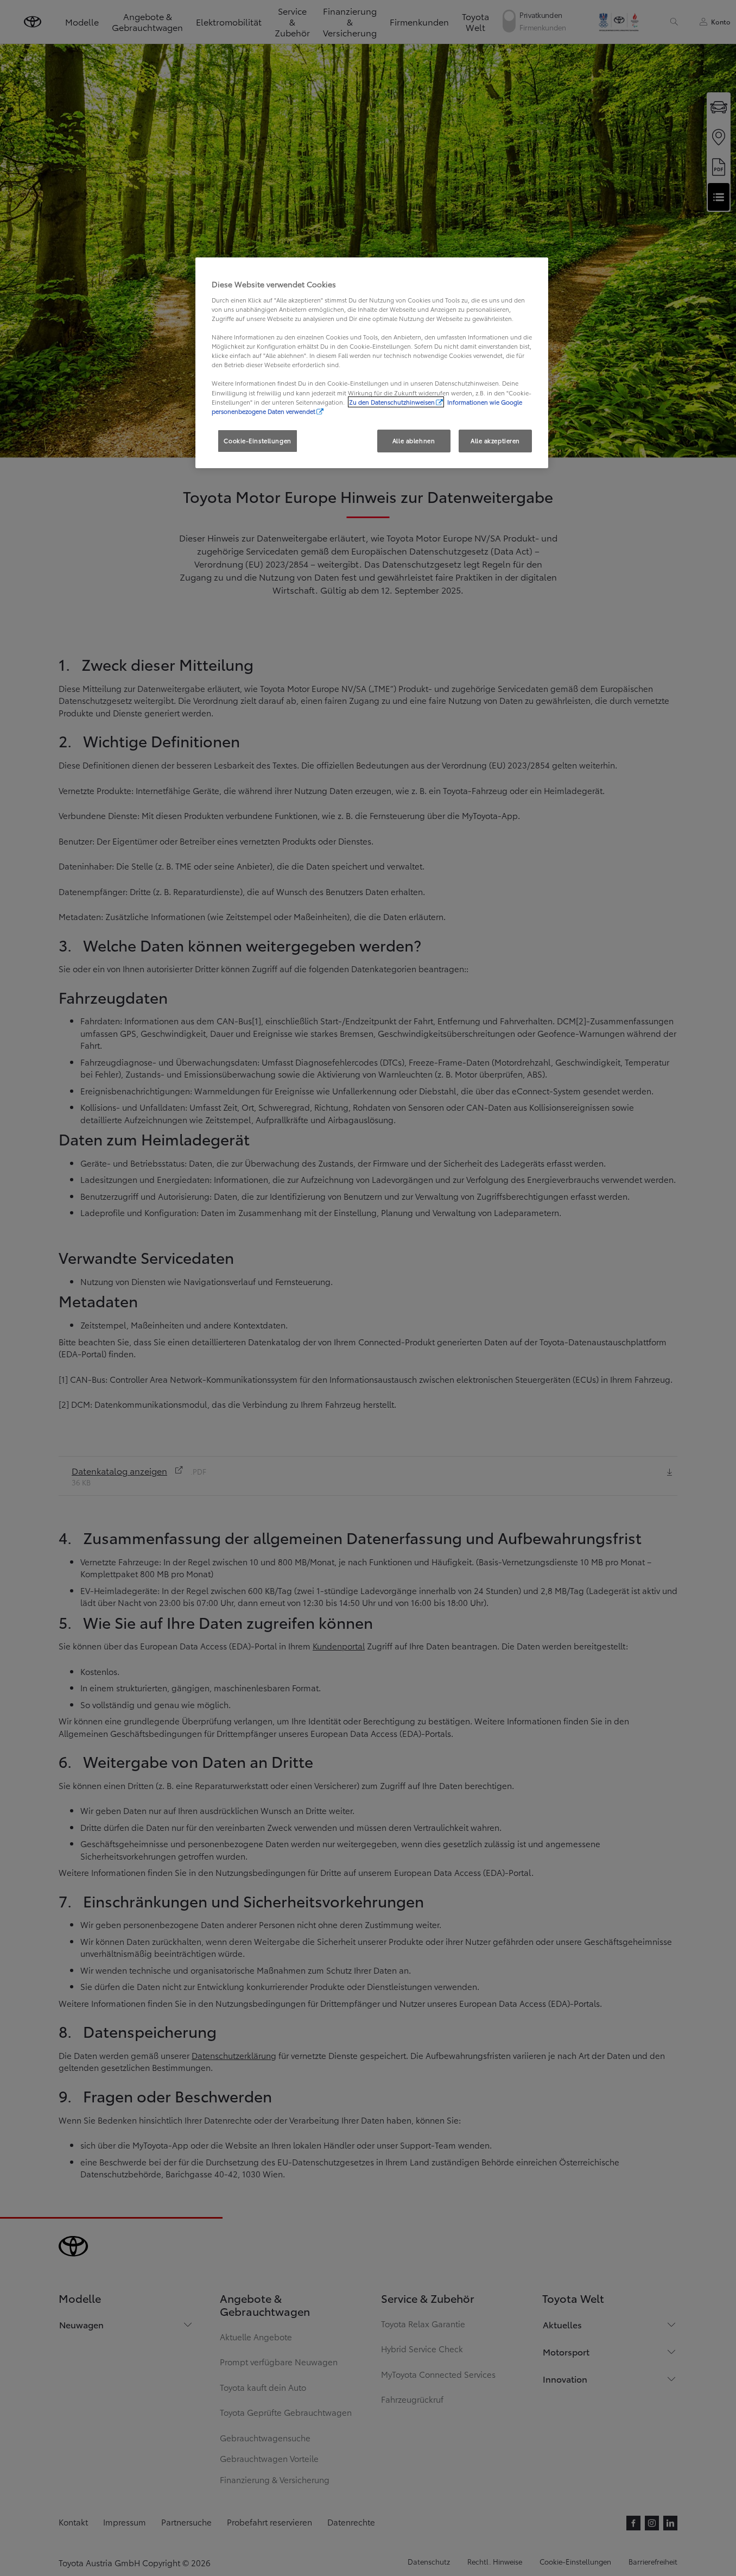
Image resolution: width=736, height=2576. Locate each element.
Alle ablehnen (414, 440)
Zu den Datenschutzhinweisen (392, 402)
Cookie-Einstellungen (257, 440)
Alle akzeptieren (495, 440)
